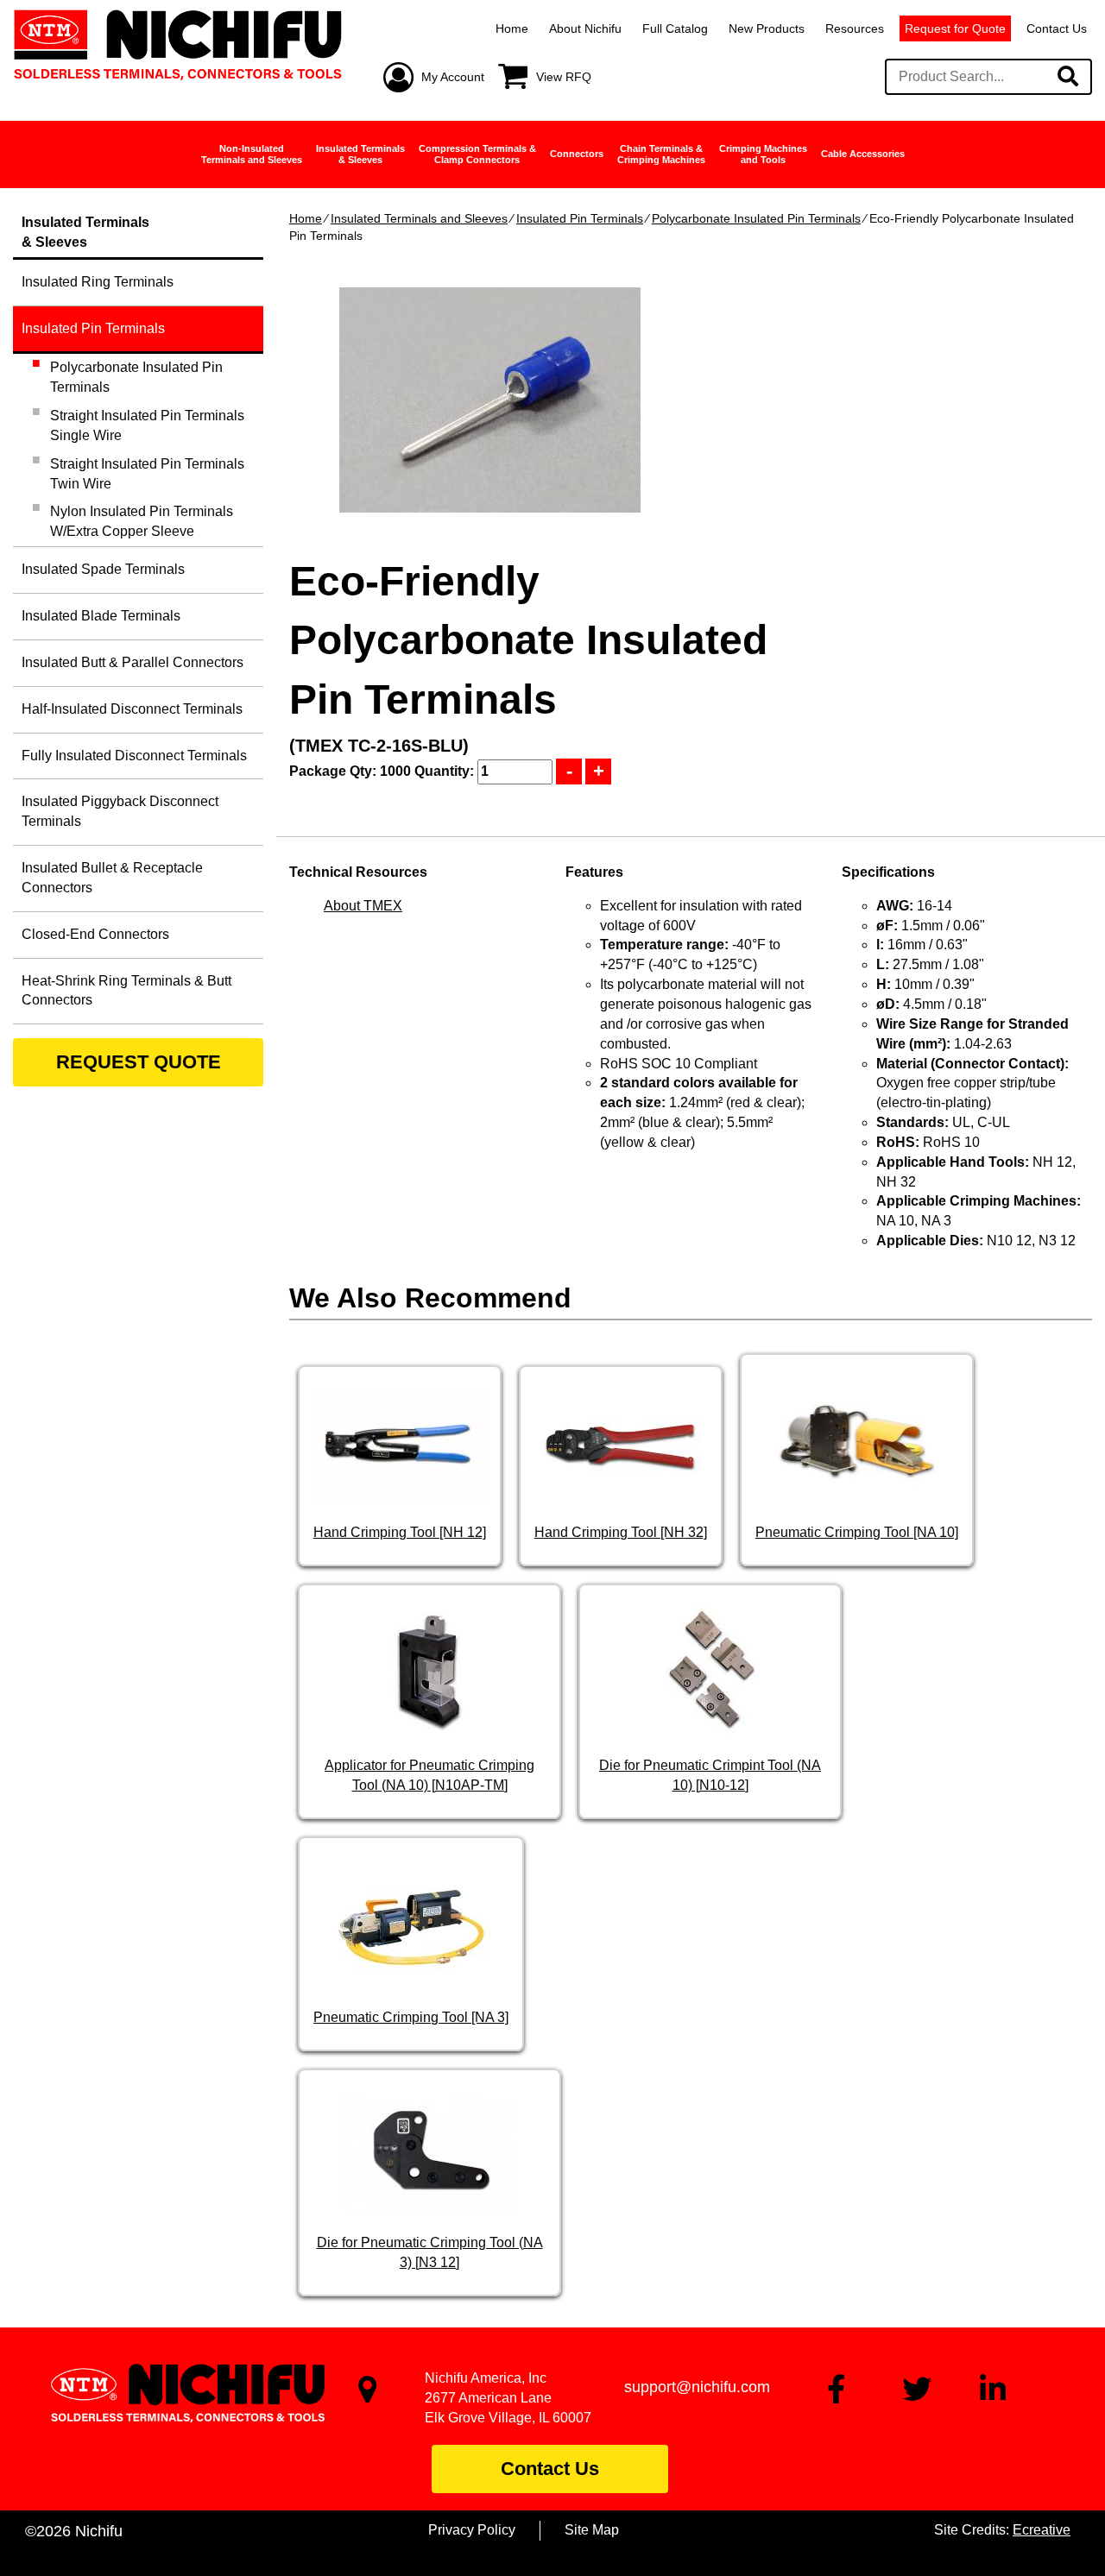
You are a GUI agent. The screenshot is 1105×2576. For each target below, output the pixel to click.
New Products (767, 28)
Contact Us (1057, 28)
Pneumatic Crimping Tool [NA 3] (411, 2017)
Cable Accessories (863, 154)
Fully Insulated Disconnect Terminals (134, 756)
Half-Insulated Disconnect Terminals (132, 709)
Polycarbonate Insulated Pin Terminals (756, 218)
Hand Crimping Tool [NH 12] (400, 1532)
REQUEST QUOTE (139, 1062)
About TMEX (363, 906)
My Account (453, 77)
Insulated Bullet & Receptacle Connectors (112, 878)
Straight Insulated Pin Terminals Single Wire (147, 425)
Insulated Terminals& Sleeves (360, 154)
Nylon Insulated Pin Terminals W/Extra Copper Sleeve (142, 521)
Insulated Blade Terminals (101, 616)
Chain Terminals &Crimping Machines (661, 154)
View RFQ (564, 77)
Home (512, 28)
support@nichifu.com (697, 2387)
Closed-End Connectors (95, 934)
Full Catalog (675, 28)
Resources (855, 28)
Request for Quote (955, 28)
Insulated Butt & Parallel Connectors (133, 662)
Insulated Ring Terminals (98, 282)
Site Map (592, 2530)
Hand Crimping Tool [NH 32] (621, 1532)
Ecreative (1042, 2530)
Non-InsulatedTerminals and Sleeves (252, 154)
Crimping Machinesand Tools (763, 154)
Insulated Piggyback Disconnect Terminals (120, 811)
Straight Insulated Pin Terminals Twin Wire (147, 474)
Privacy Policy (472, 2530)
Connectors (577, 154)
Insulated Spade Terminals (103, 569)
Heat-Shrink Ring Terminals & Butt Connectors (126, 991)
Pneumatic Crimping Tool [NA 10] (857, 1532)
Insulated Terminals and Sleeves (419, 218)
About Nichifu (585, 28)
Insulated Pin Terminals (580, 218)
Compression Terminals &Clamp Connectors (477, 154)
